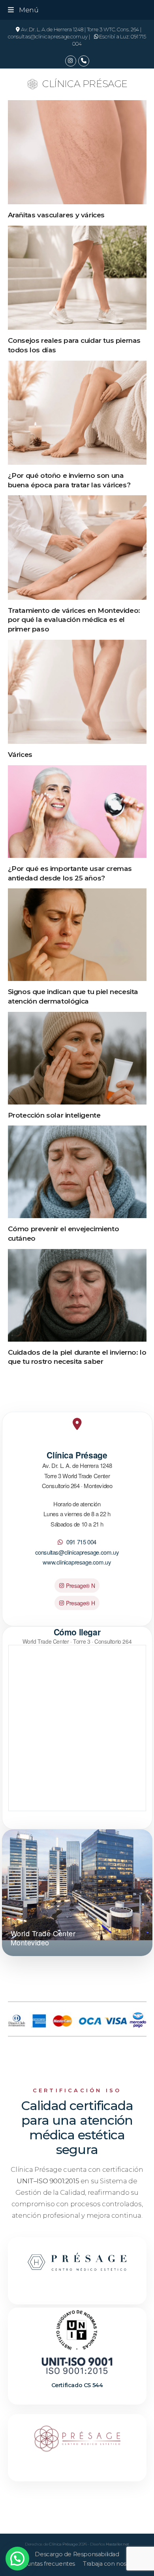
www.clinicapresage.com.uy (77, 1562)
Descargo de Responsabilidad (77, 2554)
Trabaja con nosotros (112, 2564)
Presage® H (80, 1603)
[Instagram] (71, 61)
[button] (23, 10)
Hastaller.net (117, 2544)
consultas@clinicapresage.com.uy (77, 1552)
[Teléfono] (84, 61)
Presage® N (80, 1586)
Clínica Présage (85, 84)
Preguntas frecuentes (44, 2564)
